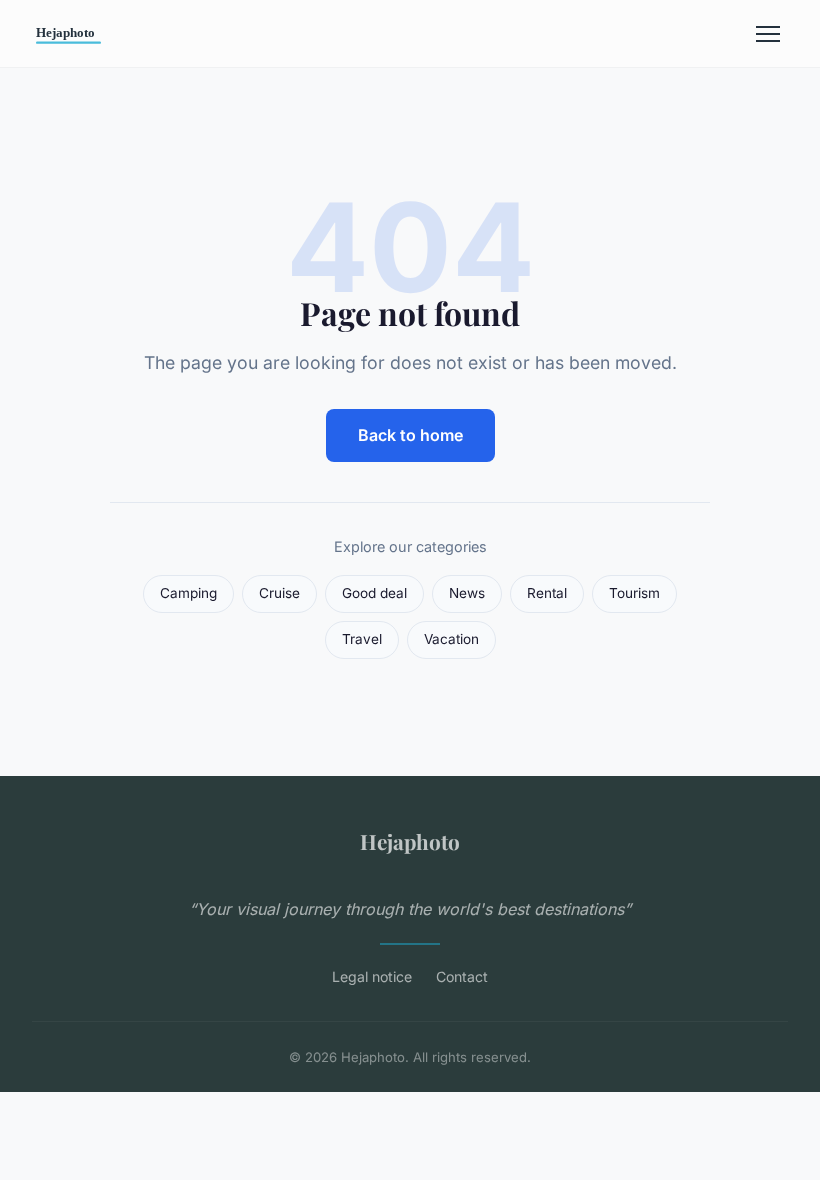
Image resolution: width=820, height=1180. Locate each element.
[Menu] (768, 34)
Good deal (374, 593)
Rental (547, 593)
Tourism (634, 593)
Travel (362, 639)
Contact (462, 976)
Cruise (279, 593)
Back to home (410, 435)
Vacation (451, 639)
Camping (188, 593)
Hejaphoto (410, 841)
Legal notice (372, 976)
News (467, 593)
